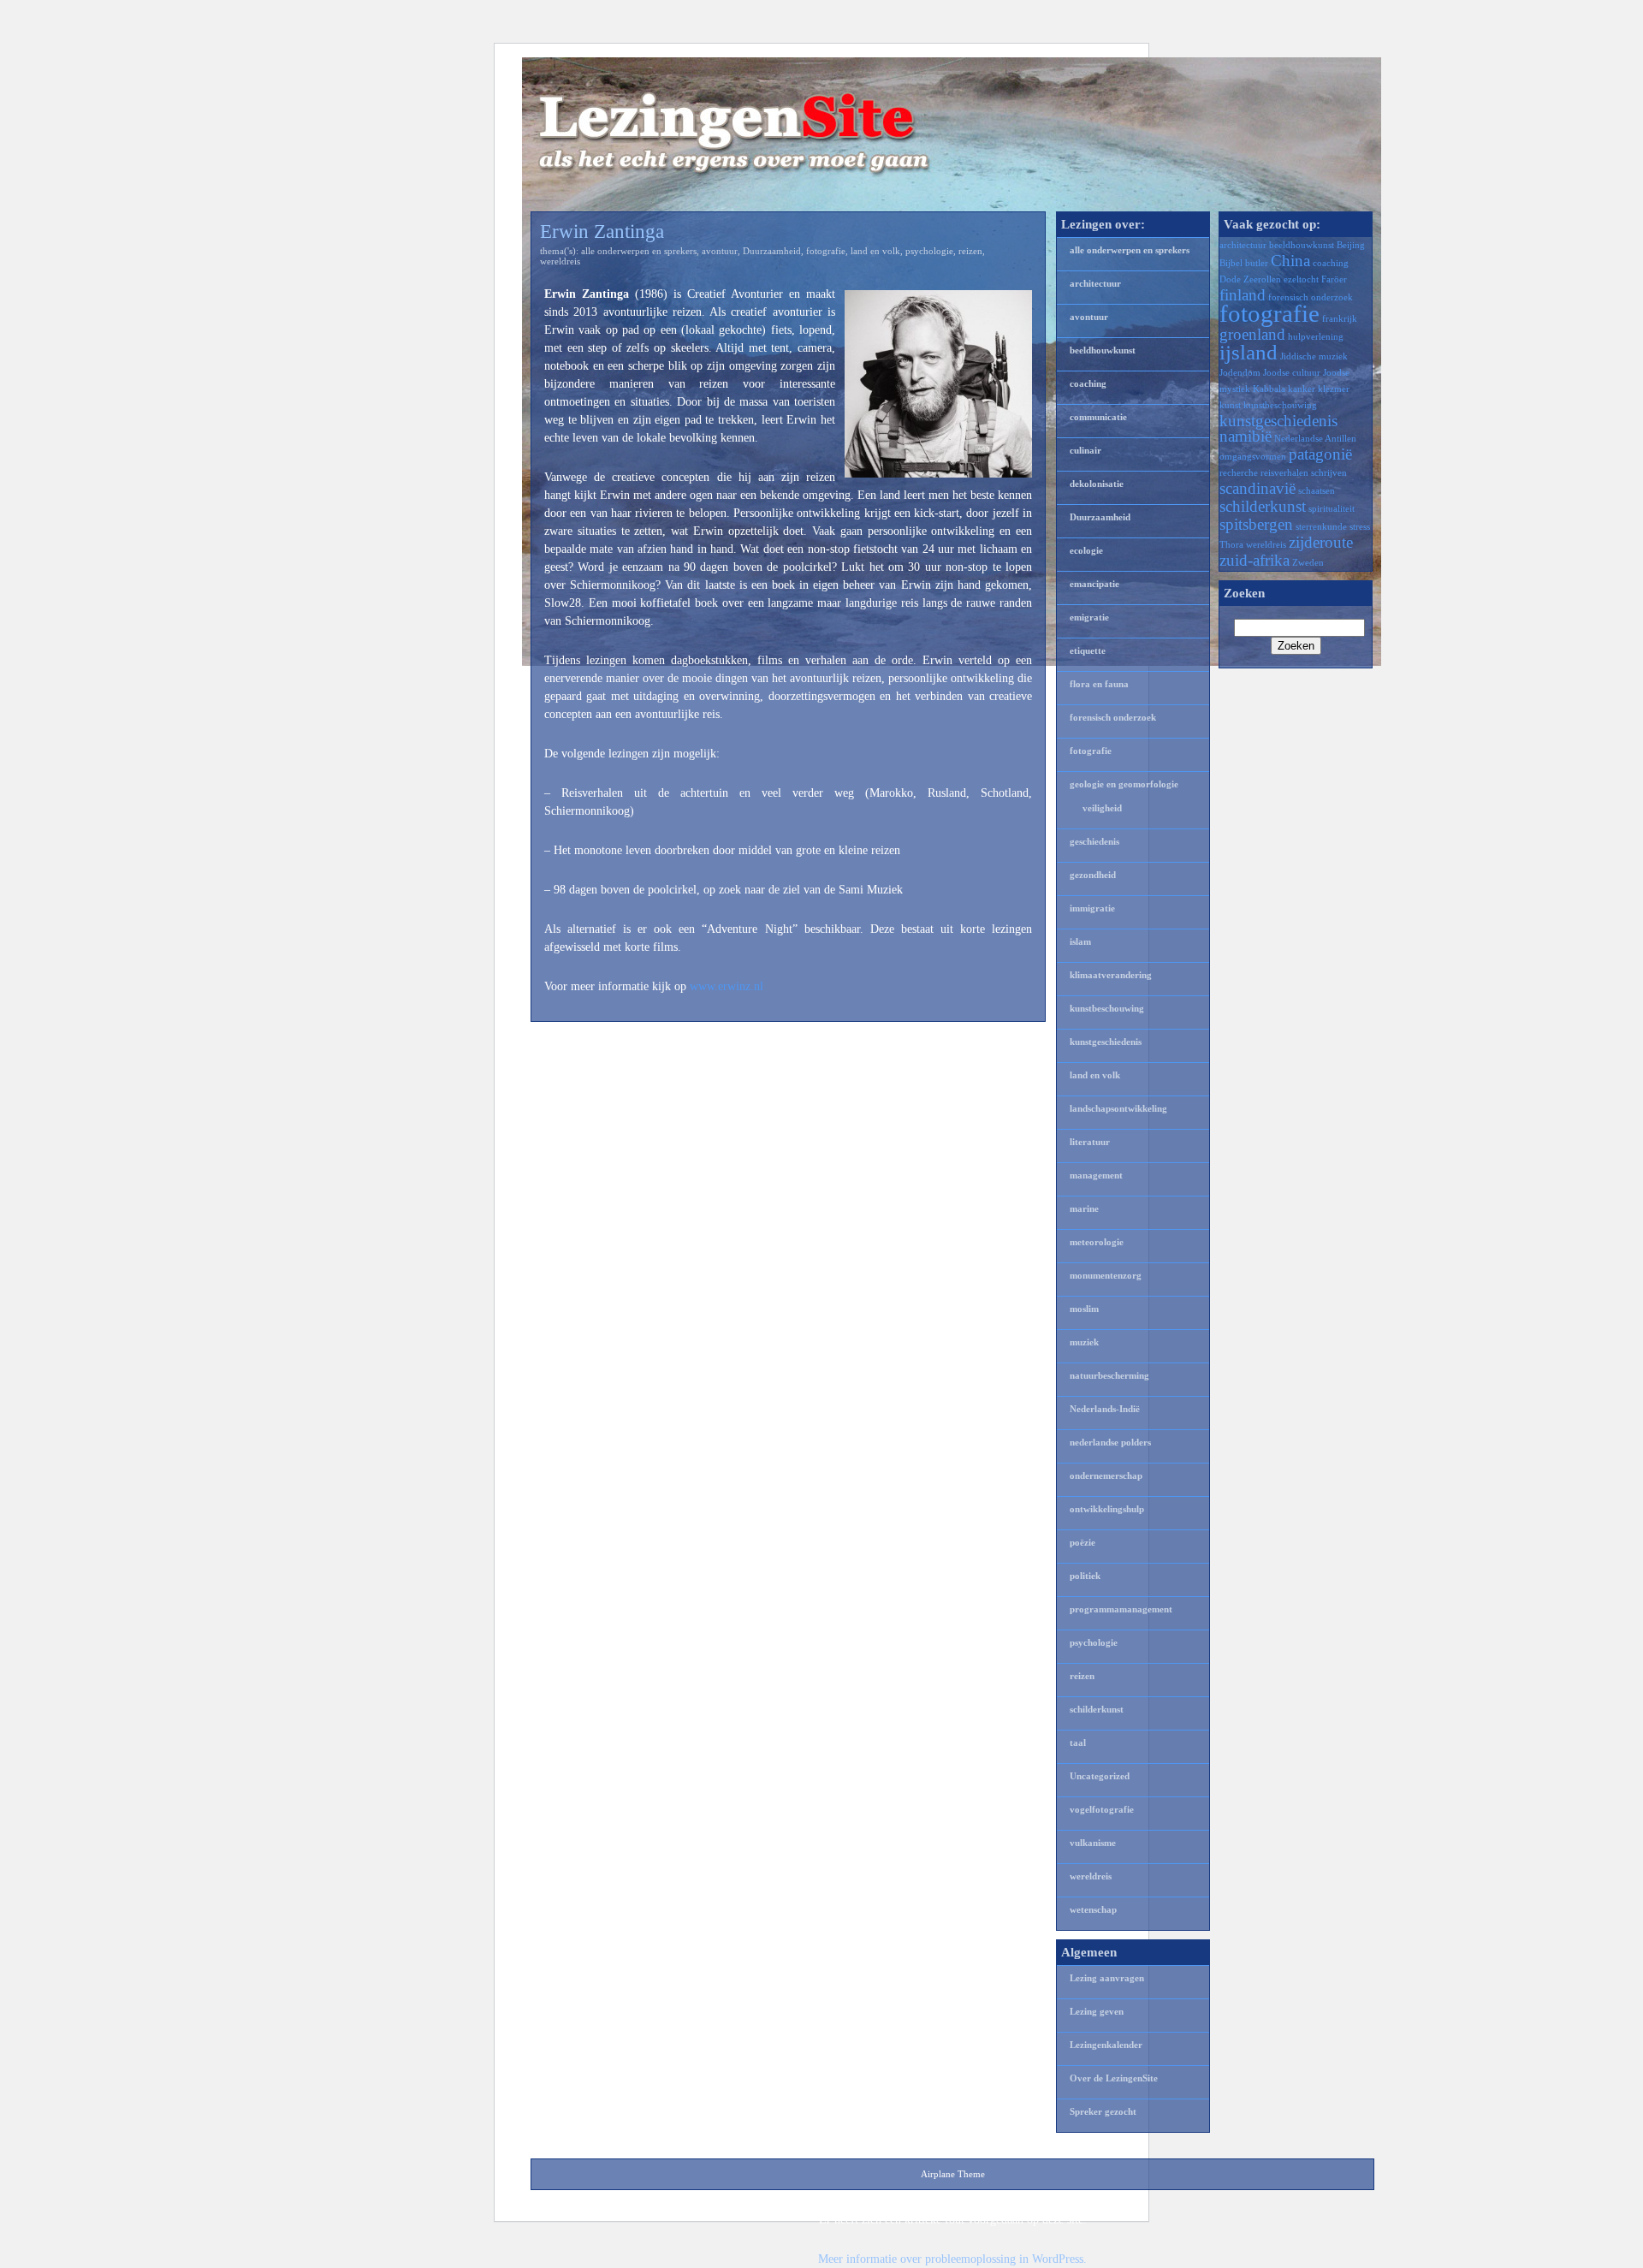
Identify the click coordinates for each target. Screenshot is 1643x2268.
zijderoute (1321, 542)
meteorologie (1097, 1242)
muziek (1084, 1342)
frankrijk (1340, 319)
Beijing (1351, 245)
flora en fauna (1099, 684)
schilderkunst (1097, 1709)
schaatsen (1317, 491)
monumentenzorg (1106, 1275)
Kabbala (1269, 389)
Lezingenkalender (1106, 2045)
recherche (1239, 473)
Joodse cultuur (1292, 373)
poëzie (1082, 1542)
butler (1257, 263)
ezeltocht (1301, 279)
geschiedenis (1094, 841)
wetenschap (1093, 1909)
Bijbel (1231, 263)
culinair (1085, 450)
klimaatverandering (1111, 975)
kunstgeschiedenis (1106, 1042)
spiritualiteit (1332, 509)
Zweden (1308, 563)
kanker (1302, 389)
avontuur (720, 251)
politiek (1085, 1576)
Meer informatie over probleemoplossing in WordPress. (952, 2259)
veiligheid (1102, 808)
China (1290, 261)
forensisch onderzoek (1113, 717)
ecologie (1086, 550)
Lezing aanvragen (1107, 1978)
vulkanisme (1093, 1843)
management (1096, 1175)
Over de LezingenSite (1114, 2078)
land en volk (875, 251)
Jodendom (1240, 373)
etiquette (1088, 650)
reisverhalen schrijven (1304, 473)
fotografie (826, 251)
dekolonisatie (1097, 484)
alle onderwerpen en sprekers (639, 251)
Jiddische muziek (1314, 356)
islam (1080, 941)
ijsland (1249, 352)
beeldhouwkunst (1103, 350)
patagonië (1320, 454)
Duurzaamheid (772, 251)
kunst (1230, 405)
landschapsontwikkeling (1118, 1108)
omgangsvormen (1253, 457)
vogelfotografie (1102, 1809)
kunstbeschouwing (1107, 1008)
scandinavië (1257, 488)
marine (1084, 1208)
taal (1078, 1743)
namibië (1246, 436)
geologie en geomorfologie (1124, 784)
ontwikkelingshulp (1107, 1509)
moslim (1084, 1309)
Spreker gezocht (1103, 2111)
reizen (970, 251)
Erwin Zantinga (602, 232)
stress (1360, 527)
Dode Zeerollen (1250, 279)
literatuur (1090, 1142)
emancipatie (1094, 584)
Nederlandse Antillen (1315, 439)
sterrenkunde (1321, 527)
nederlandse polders (1110, 1442)
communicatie (1098, 417)
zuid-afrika (1254, 560)
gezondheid (1093, 875)
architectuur (1095, 283)
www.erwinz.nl (727, 986)
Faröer (1334, 279)
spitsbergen (1256, 524)
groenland (1252, 334)
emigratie (1089, 617)
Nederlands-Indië (1105, 1409)
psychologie (929, 251)
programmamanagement (1121, 1609)
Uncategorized (1100, 1776)
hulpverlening (1316, 337)
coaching (1088, 383)
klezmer (1334, 389)
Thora (1231, 545)
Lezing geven (1097, 2011)
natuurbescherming (1109, 1375)
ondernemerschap (1106, 1475)
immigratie (1092, 908)
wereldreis (560, 261)
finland (1243, 295)
